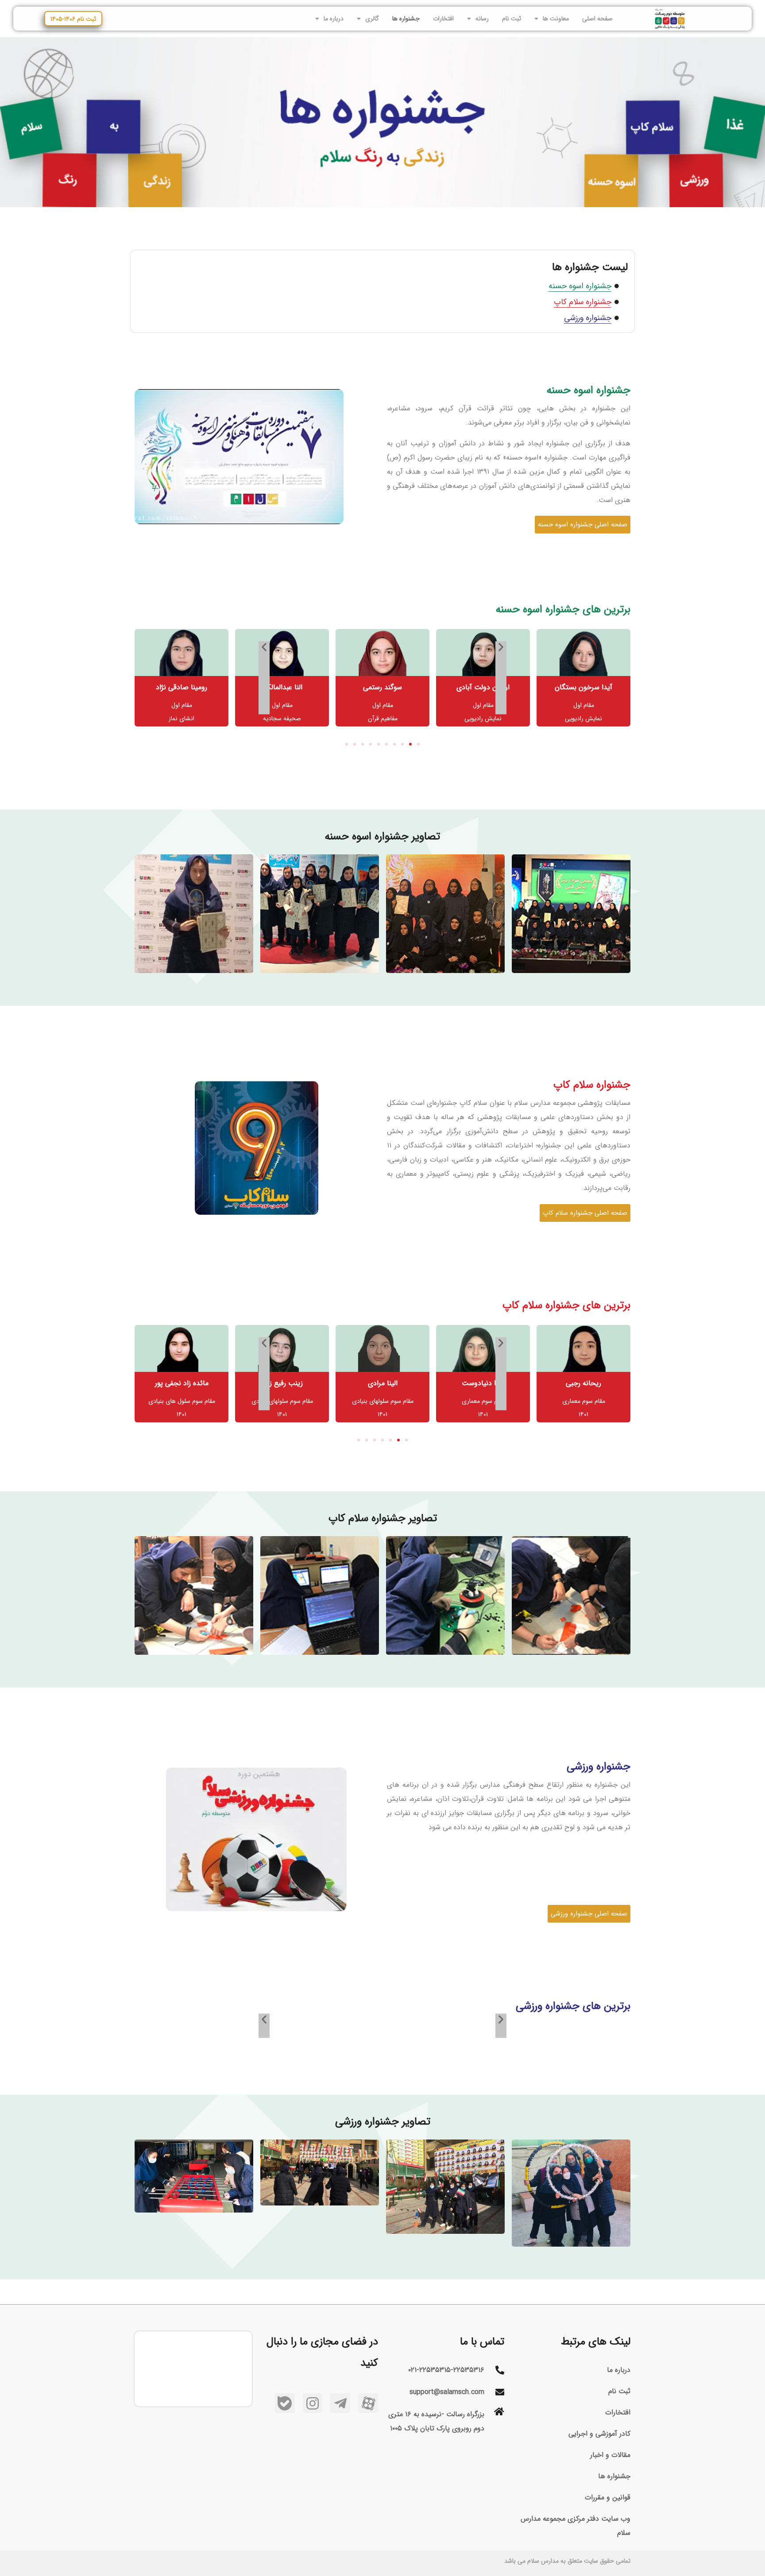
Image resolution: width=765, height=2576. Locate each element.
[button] (418, 744)
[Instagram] (313, 2403)
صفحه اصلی (597, 19)
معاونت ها (556, 19)
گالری (372, 19)
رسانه (482, 19)
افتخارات (443, 19)
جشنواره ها (406, 19)
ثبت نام (512, 19)
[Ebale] (285, 2403)
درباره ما (334, 19)
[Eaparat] (368, 2403)
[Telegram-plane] (340, 2403)
